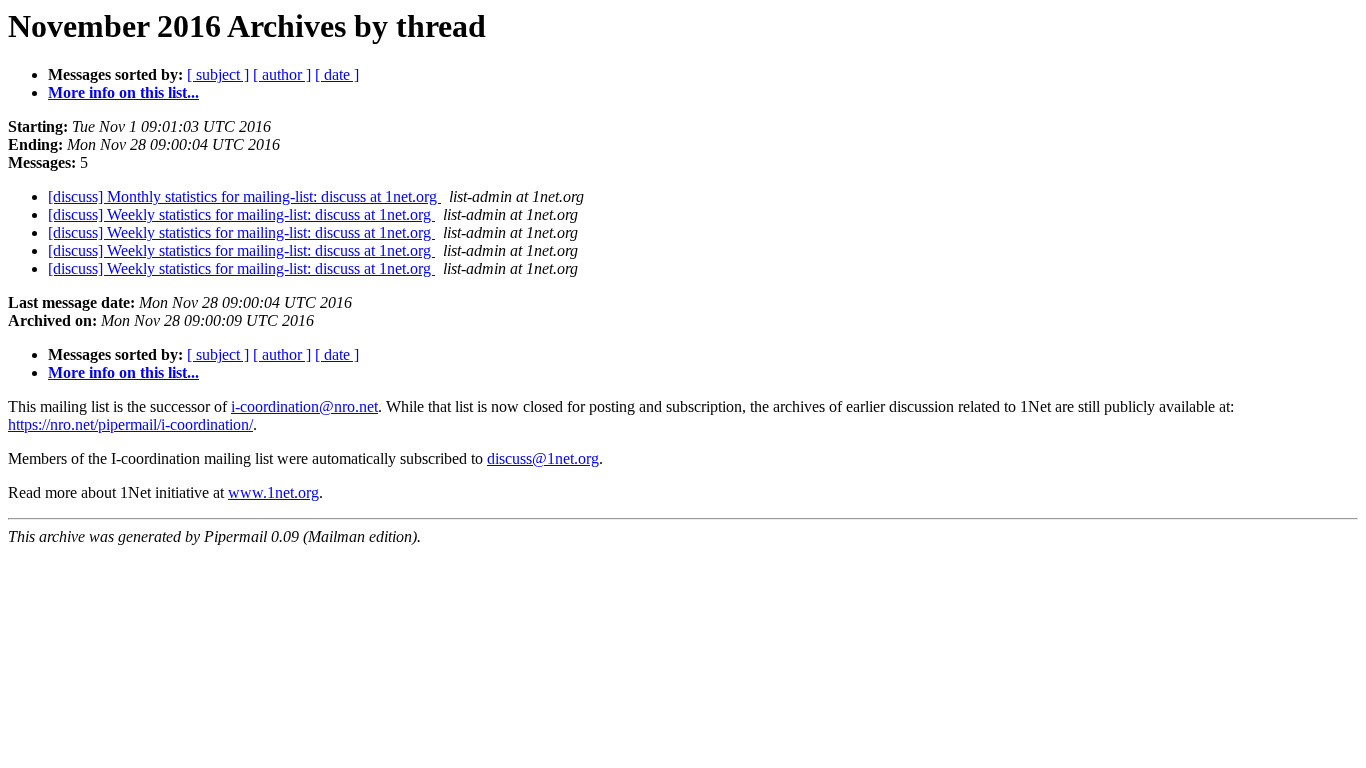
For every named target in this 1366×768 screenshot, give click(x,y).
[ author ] (282, 74)
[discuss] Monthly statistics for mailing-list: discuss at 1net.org (244, 196)
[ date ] (337, 74)
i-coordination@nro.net (304, 406)
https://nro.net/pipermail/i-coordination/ (130, 424)
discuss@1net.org (543, 458)
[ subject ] (218, 74)
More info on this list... (123, 92)
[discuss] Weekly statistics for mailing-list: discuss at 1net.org (241, 214)
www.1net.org (273, 492)
